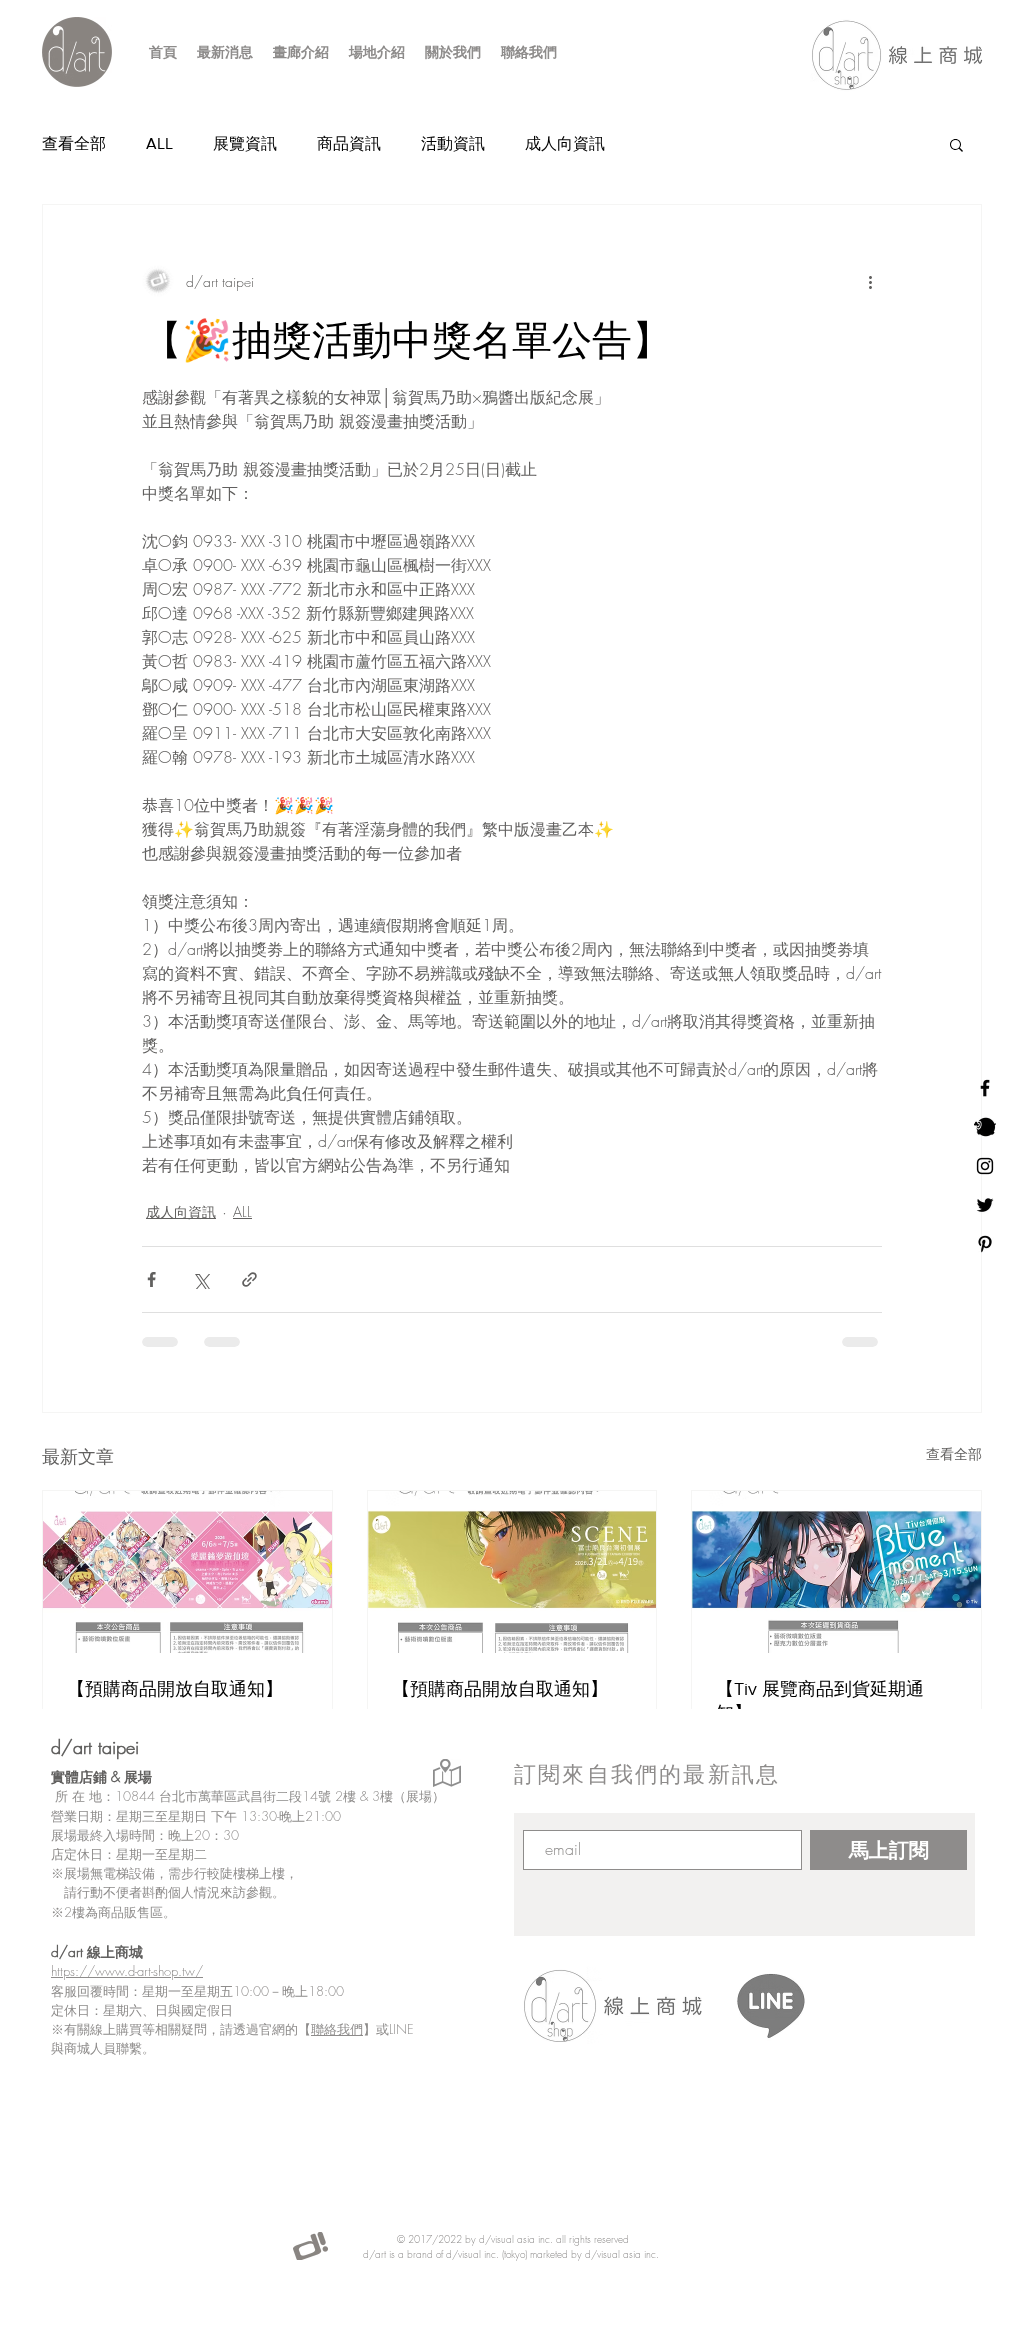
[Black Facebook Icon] (985, 1088)
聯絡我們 (337, 2029)
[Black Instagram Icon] (985, 1166)
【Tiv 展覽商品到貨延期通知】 (820, 1701)
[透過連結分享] (249, 1279)
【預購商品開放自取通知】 (175, 1689)
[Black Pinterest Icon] (985, 1244)
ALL (159, 143)
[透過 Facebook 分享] (151, 1279)
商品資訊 (349, 143)
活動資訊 (453, 143)
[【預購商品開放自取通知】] (187, 1572)
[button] (956, 144)
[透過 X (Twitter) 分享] (200, 1279)
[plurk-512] (985, 1127)
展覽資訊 (245, 143)
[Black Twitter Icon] (985, 1205)
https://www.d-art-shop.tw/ (127, 1971)
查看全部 (74, 143)
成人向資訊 (565, 143)
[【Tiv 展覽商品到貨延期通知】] (836, 1572)
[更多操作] (870, 281)
